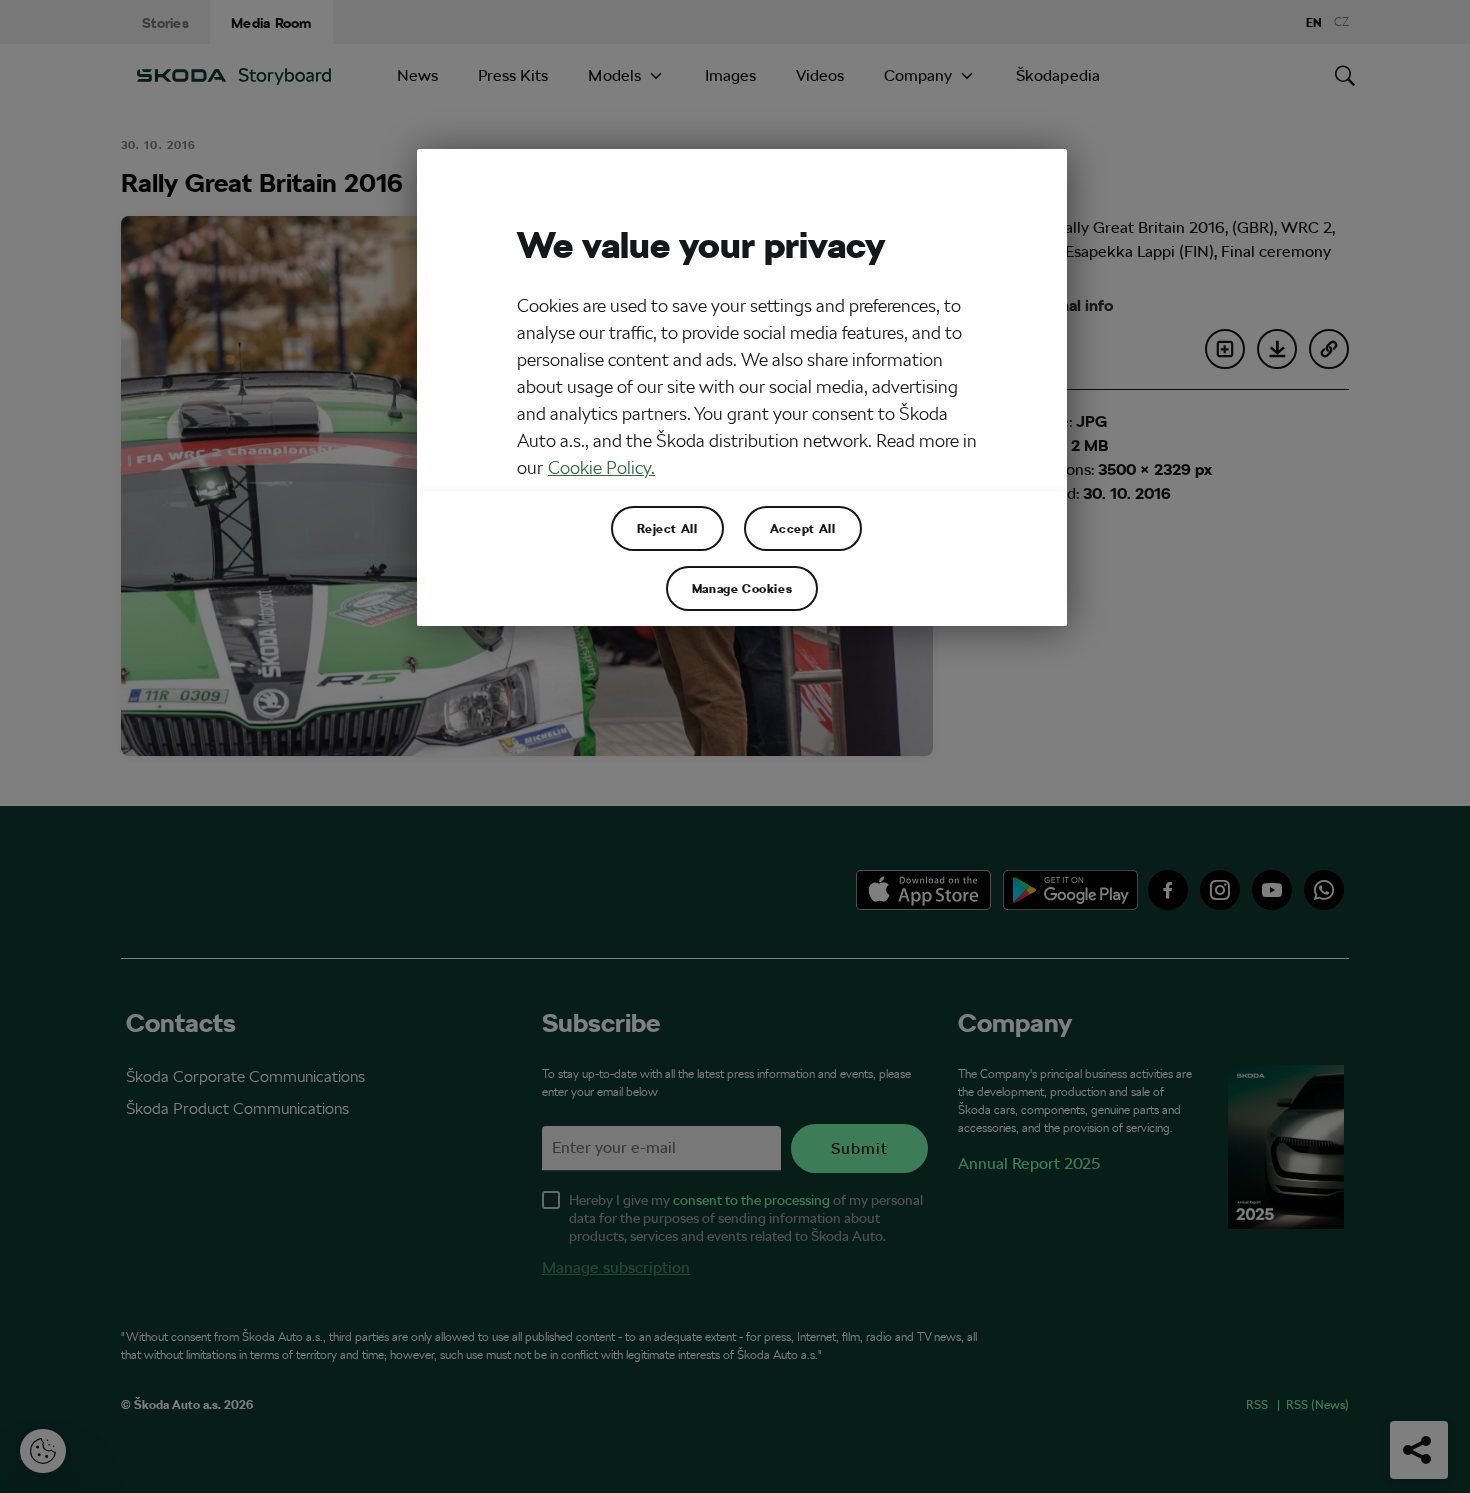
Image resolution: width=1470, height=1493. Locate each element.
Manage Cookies (742, 588)
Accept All (803, 528)
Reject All (667, 528)
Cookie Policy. (601, 467)
